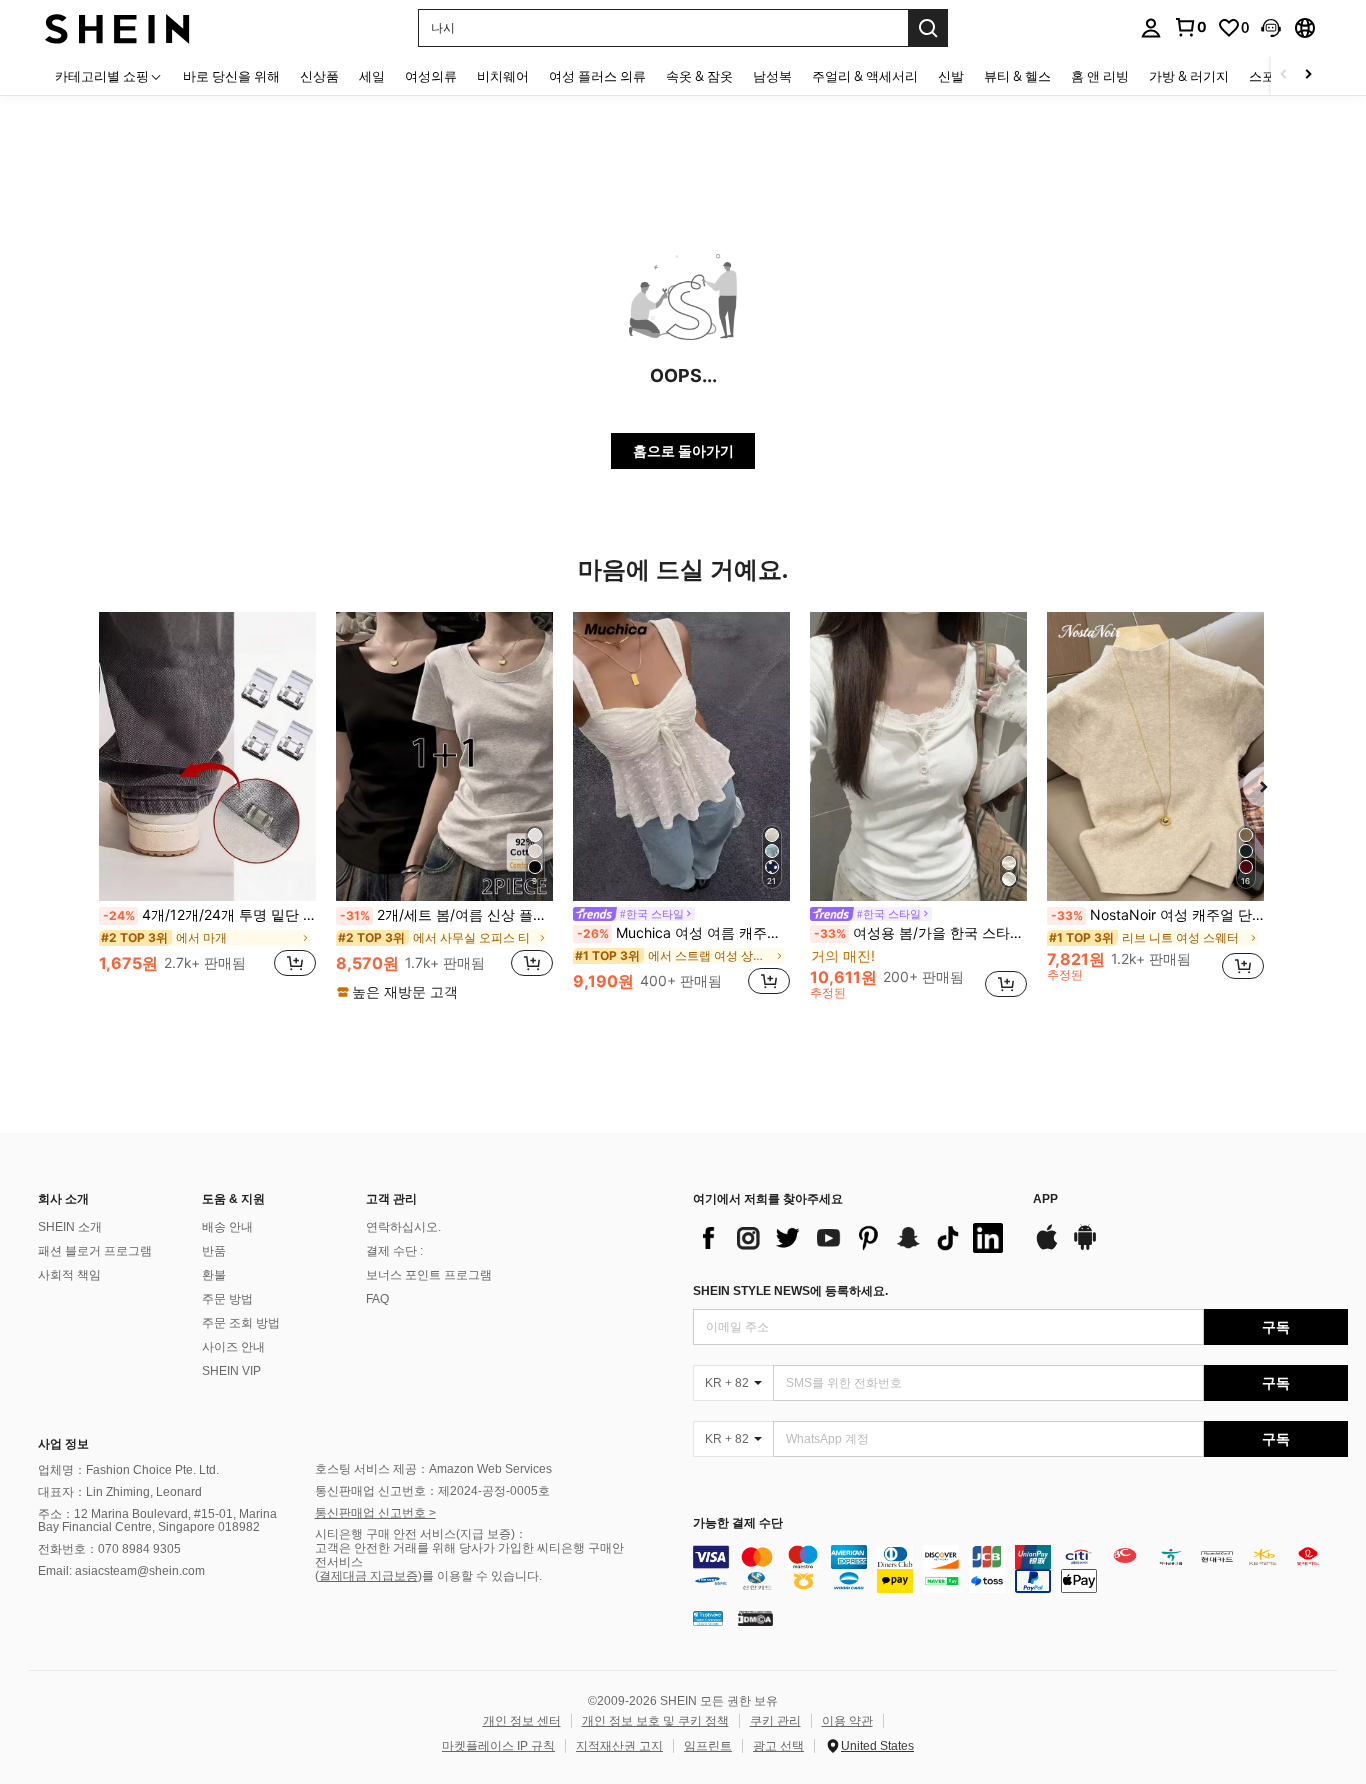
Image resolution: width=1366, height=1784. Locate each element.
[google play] (1085, 1247)
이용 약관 (847, 1721)
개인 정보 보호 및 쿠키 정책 (655, 1721)
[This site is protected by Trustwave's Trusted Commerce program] (708, 1618)
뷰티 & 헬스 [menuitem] (1017, 76)
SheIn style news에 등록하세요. (790, 1291)
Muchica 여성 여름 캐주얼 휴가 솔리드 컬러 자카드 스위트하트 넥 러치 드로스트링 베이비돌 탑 (683, 933)
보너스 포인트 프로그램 (429, 1275)
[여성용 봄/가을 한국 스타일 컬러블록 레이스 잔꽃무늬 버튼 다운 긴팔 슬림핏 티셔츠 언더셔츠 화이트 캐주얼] (918, 756)
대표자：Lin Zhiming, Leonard (120, 1492)
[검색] (928, 28)
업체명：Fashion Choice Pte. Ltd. (128, 1470)
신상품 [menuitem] (319, 76)
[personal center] (1151, 28)
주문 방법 (227, 1299)
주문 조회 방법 (241, 1323)
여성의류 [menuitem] (431, 76)
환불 (214, 1275)
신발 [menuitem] (951, 76)
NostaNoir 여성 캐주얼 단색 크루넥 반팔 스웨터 (1157, 915)
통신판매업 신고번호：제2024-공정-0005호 (432, 1491)
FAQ (377, 1299)
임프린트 (708, 1746)
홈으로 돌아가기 (683, 450)
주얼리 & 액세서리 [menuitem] (865, 76)
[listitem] (207, 805)
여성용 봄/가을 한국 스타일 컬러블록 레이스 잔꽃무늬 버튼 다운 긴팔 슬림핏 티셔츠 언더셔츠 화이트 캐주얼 (920, 933)
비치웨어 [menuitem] (503, 76)
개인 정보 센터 (522, 1721)
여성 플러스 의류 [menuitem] (597, 76)
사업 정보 (63, 1444)
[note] (400, 992)
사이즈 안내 (233, 1347)
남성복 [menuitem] (772, 76)
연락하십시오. (403, 1227)
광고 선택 (778, 1746)
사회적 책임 (69, 1275)
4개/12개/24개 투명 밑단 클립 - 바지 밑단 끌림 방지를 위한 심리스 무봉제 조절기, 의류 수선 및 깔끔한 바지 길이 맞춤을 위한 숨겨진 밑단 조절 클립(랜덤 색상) (209, 915)
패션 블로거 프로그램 (95, 1251)
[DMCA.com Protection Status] (755, 1618)
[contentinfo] (1020, 1569)
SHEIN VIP (231, 1371)
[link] (1190, 27)
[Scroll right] (1308, 75)
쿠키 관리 (775, 1721)
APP (1045, 1199)
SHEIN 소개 (70, 1227)
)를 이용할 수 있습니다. (480, 1576)
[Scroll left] (1284, 75)
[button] (1271, 28)
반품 (214, 1251)
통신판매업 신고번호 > (375, 1513)
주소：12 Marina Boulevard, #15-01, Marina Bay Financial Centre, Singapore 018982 (157, 1521)
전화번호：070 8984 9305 (109, 1549)
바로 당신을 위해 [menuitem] (231, 76)
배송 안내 (227, 1227)
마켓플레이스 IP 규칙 (498, 1746)
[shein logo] (117, 27)
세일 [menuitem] (372, 76)
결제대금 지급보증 (368, 1576)
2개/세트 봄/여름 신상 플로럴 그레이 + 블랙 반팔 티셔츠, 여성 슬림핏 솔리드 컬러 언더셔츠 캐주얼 (446, 915)
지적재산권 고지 (619, 1746)
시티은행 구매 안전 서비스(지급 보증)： (421, 1534)
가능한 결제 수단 (738, 1523)
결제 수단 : (394, 1251)
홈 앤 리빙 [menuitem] (1100, 76)
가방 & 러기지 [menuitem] (1189, 76)
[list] (853, 1238)
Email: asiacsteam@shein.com (121, 1571)
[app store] (1047, 1247)
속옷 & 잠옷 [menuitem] (699, 76)
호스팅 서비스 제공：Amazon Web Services (433, 1469)
